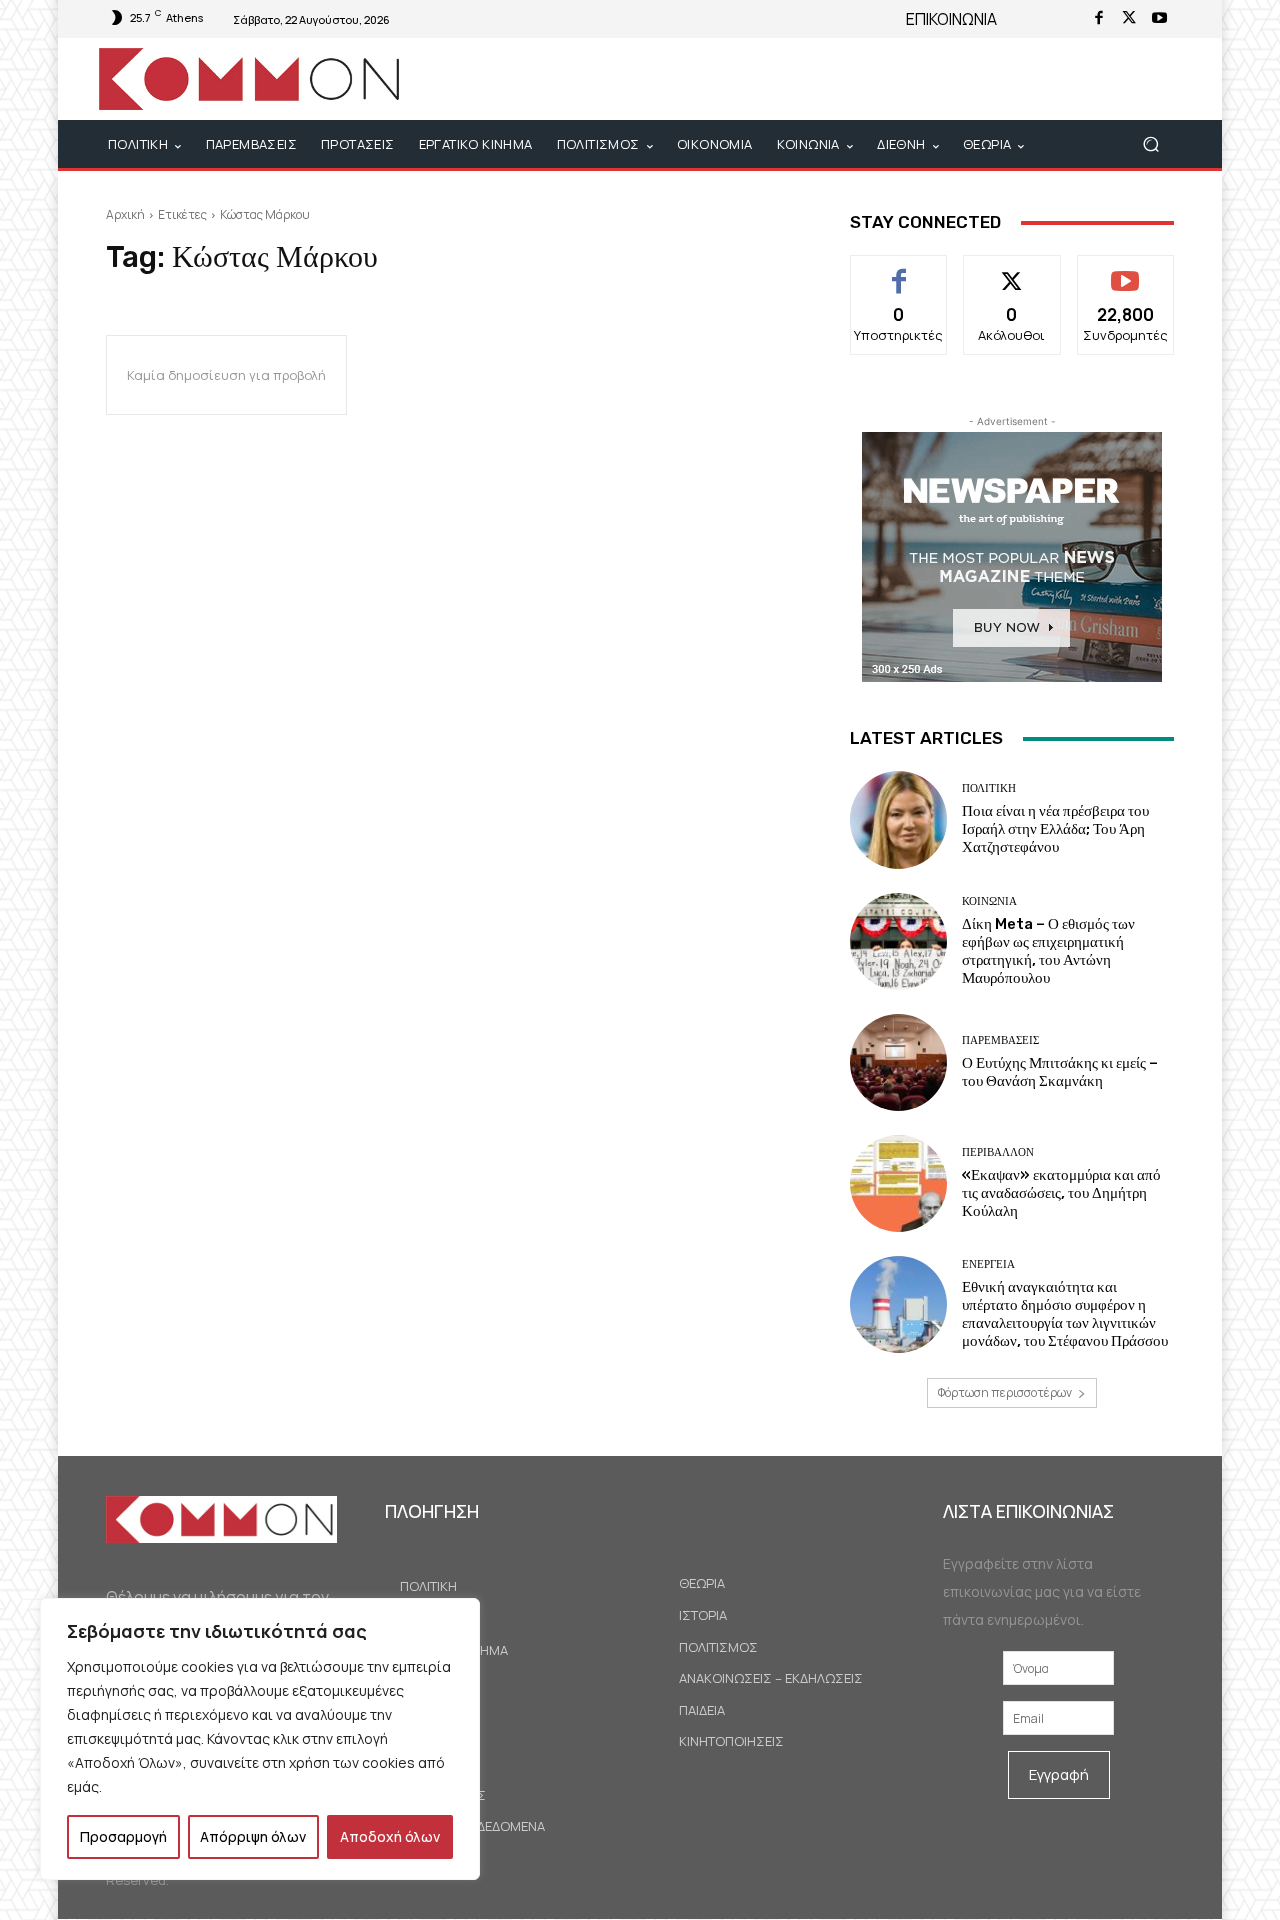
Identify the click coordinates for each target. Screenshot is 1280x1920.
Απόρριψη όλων (253, 1836)
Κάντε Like (899, 270)
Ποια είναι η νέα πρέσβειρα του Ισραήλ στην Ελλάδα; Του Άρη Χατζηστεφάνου (1055, 829)
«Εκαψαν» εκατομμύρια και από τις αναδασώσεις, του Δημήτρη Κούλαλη (1061, 1193)
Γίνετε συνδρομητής (1125, 278)
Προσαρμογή (123, 1836)
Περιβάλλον (998, 1152)
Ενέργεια (988, 1264)
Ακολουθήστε (1012, 270)
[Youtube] (1159, 19)
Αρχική (125, 214)
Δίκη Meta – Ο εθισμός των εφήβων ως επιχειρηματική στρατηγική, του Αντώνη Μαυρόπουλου (1048, 951)
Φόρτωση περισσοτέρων (1005, 1392)
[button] (1150, 144)
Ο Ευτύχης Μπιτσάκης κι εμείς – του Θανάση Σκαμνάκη (1060, 1072)
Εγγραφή (1059, 1774)
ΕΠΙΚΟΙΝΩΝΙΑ (951, 19)
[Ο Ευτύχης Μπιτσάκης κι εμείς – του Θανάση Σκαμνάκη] (898, 1062)
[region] (260, 1739)
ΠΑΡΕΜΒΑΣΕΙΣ (1000, 1040)
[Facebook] (1099, 19)
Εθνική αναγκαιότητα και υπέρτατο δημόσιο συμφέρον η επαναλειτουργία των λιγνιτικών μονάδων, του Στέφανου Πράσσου (1065, 1314)
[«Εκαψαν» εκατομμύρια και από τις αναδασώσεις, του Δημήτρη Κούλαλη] (898, 1183)
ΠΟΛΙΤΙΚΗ (989, 788)
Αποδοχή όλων (390, 1836)
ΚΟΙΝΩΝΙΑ (989, 901)
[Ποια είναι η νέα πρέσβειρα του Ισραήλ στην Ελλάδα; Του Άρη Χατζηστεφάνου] (898, 819)
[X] (1129, 19)
